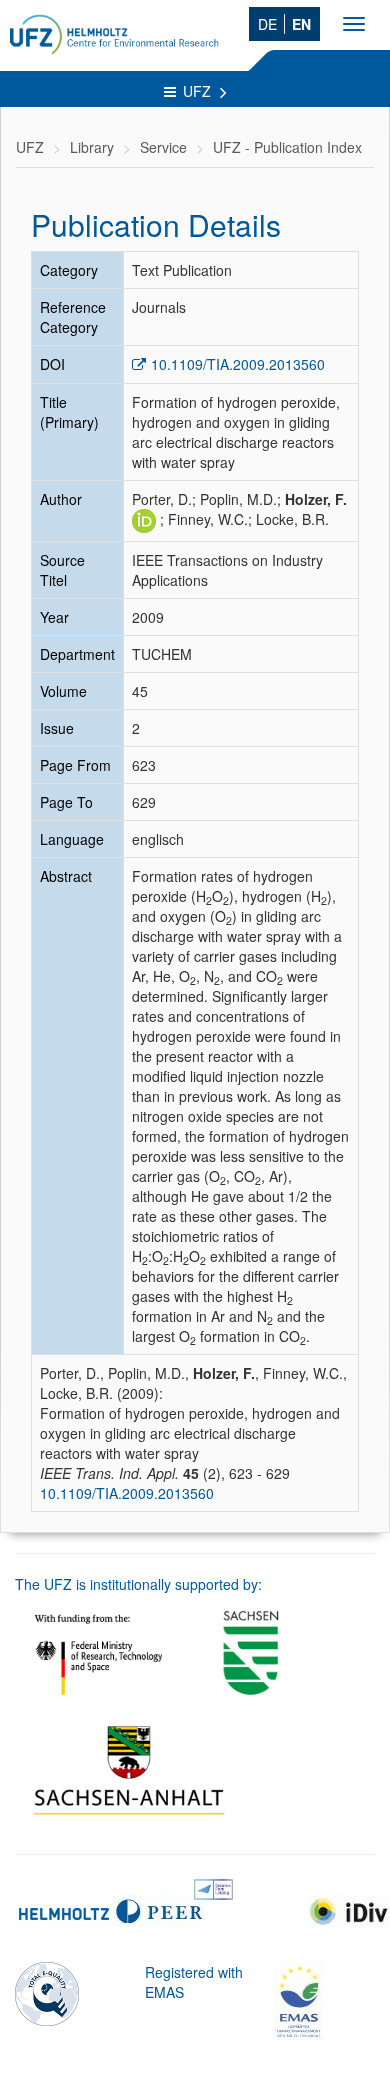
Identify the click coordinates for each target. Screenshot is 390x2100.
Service (163, 147)
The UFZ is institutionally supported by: (138, 1584)
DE (267, 24)
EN (301, 24)
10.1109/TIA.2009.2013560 (238, 364)
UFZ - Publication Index (287, 147)
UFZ (199, 91)
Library (92, 147)
